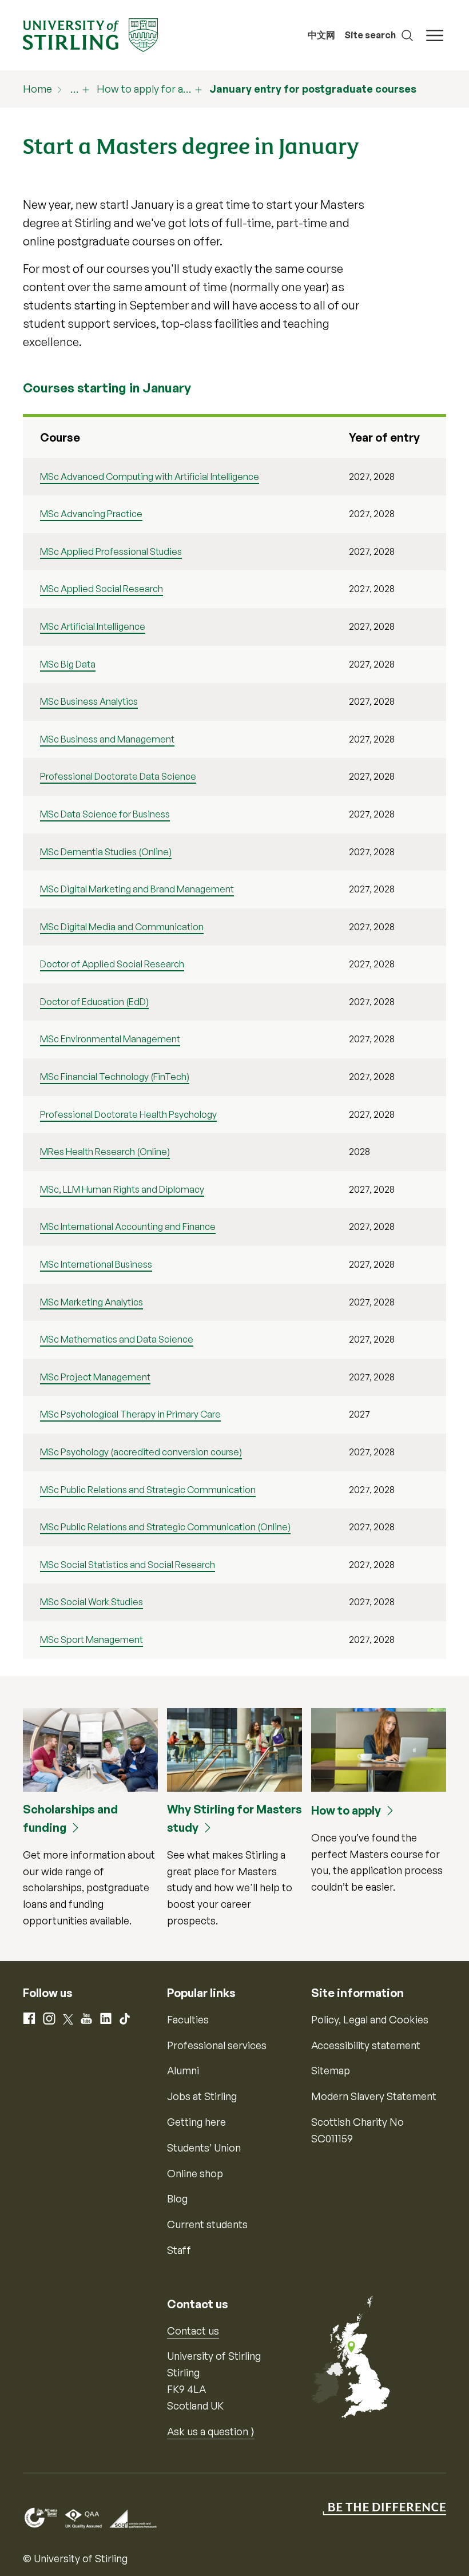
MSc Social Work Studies (92, 1602)
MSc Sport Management (92, 1640)
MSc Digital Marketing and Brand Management (137, 889)
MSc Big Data (68, 664)
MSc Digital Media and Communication (122, 927)
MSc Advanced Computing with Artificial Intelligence (150, 477)
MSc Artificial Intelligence (93, 626)
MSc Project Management (95, 1377)
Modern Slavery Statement (374, 2096)
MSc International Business (96, 1264)
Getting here (196, 2122)
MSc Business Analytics (89, 701)
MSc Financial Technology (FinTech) (115, 1077)
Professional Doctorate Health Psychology (128, 1114)
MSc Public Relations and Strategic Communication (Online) (165, 1527)
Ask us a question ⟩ (211, 2431)
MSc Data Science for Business (105, 814)
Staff (179, 2250)
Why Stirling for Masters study (234, 1818)
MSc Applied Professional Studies (111, 551)
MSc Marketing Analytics (92, 1302)
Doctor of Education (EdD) (94, 1002)
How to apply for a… (144, 89)
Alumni (183, 2070)
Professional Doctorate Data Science (118, 776)
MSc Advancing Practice (91, 514)
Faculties (188, 2019)
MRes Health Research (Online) (105, 1152)
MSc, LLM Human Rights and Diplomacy (122, 1189)
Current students (207, 2224)
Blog (177, 2198)
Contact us (193, 2331)
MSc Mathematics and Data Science (117, 1339)
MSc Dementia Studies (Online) (106, 852)
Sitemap (331, 2070)
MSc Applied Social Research (102, 589)
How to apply (346, 1810)
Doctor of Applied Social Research (112, 964)
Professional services (217, 2045)
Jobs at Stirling (202, 2096)
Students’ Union (204, 2148)
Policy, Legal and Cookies (370, 2019)
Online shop (195, 2173)
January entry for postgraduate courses (313, 89)
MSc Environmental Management (110, 1039)
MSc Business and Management (107, 739)
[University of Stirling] (90, 34)
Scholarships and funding (70, 1818)
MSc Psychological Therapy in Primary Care (130, 1414)
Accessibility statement (366, 2045)
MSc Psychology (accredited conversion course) (141, 1452)
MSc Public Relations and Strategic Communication (148, 1490)
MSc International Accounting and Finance (128, 1227)
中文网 (321, 35)
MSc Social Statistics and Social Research (128, 1565)
